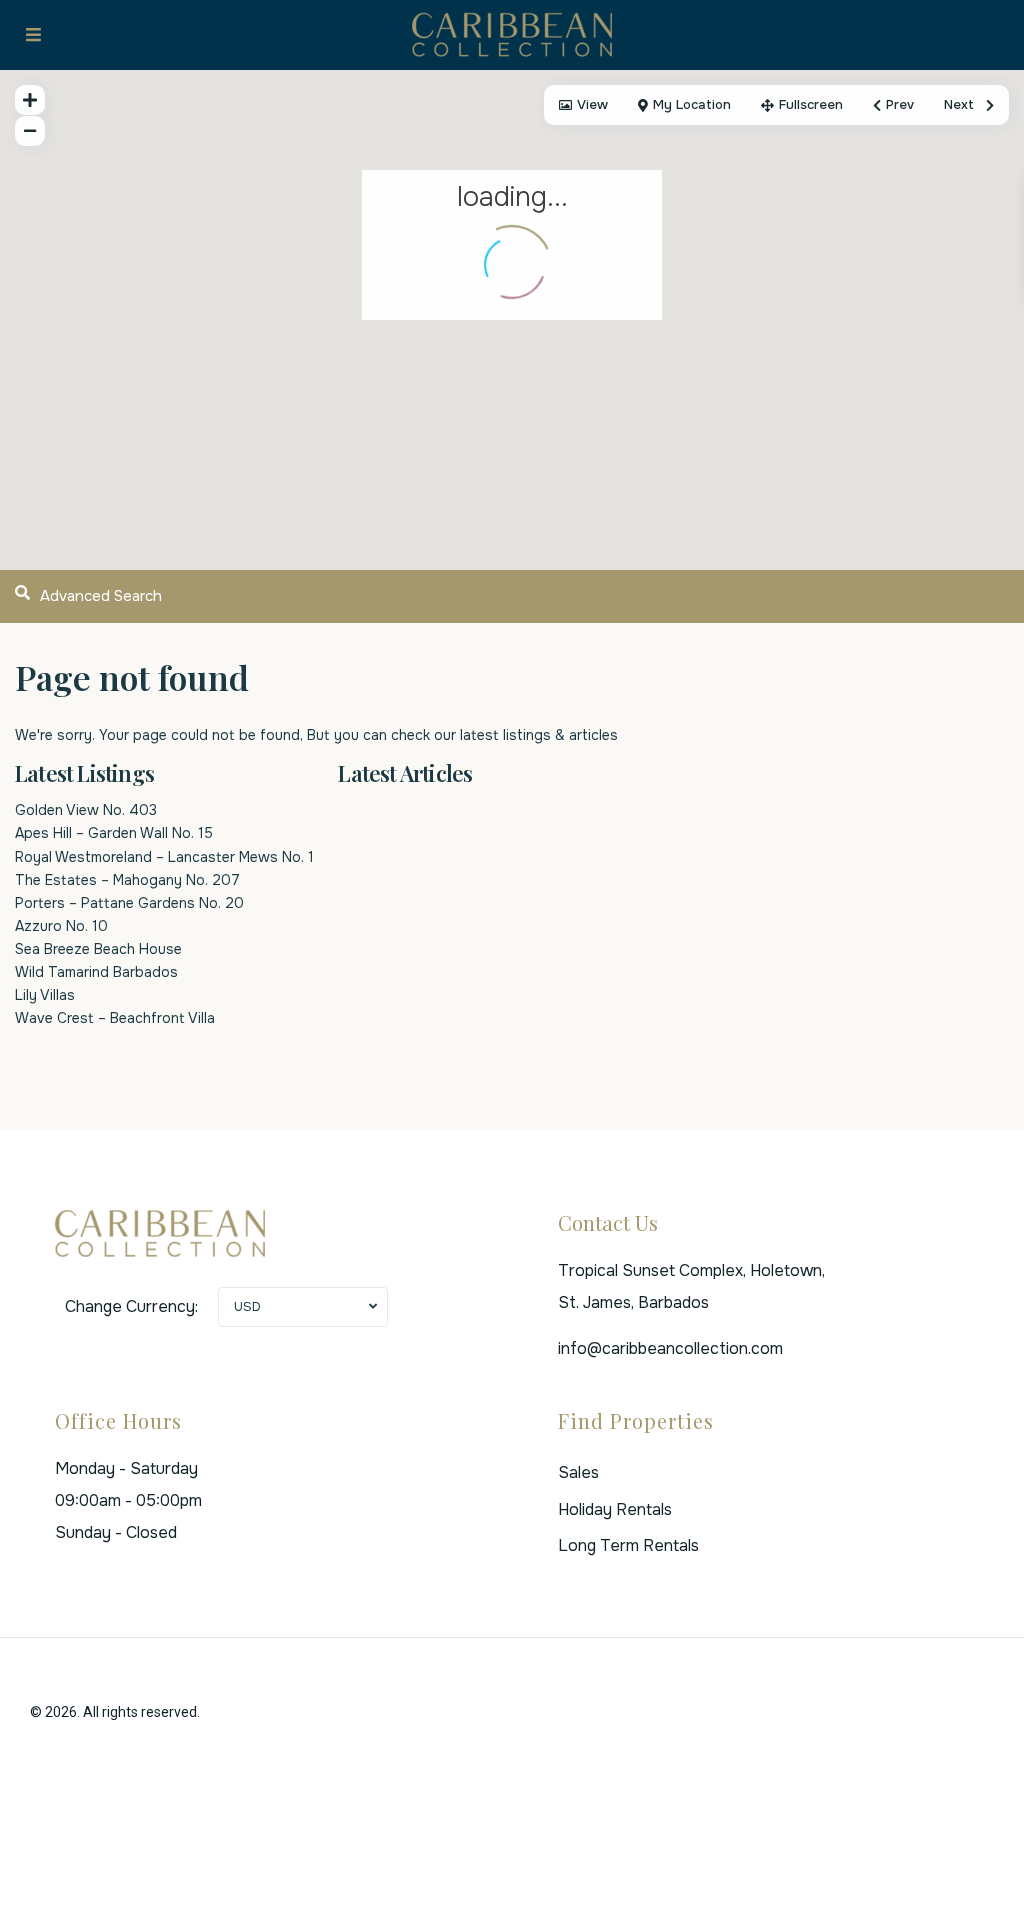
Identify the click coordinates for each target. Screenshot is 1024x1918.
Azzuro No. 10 (61, 926)
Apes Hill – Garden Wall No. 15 (114, 833)
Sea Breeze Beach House (98, 949)
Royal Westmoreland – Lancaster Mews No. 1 (164, 857)
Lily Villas (45, 995)
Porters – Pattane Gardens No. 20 (129, 903)
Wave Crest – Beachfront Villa (115, 1018)
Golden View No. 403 (86, 810)
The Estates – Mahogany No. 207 (127, 880)
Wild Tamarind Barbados (96, 972)
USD (247, 1306)
